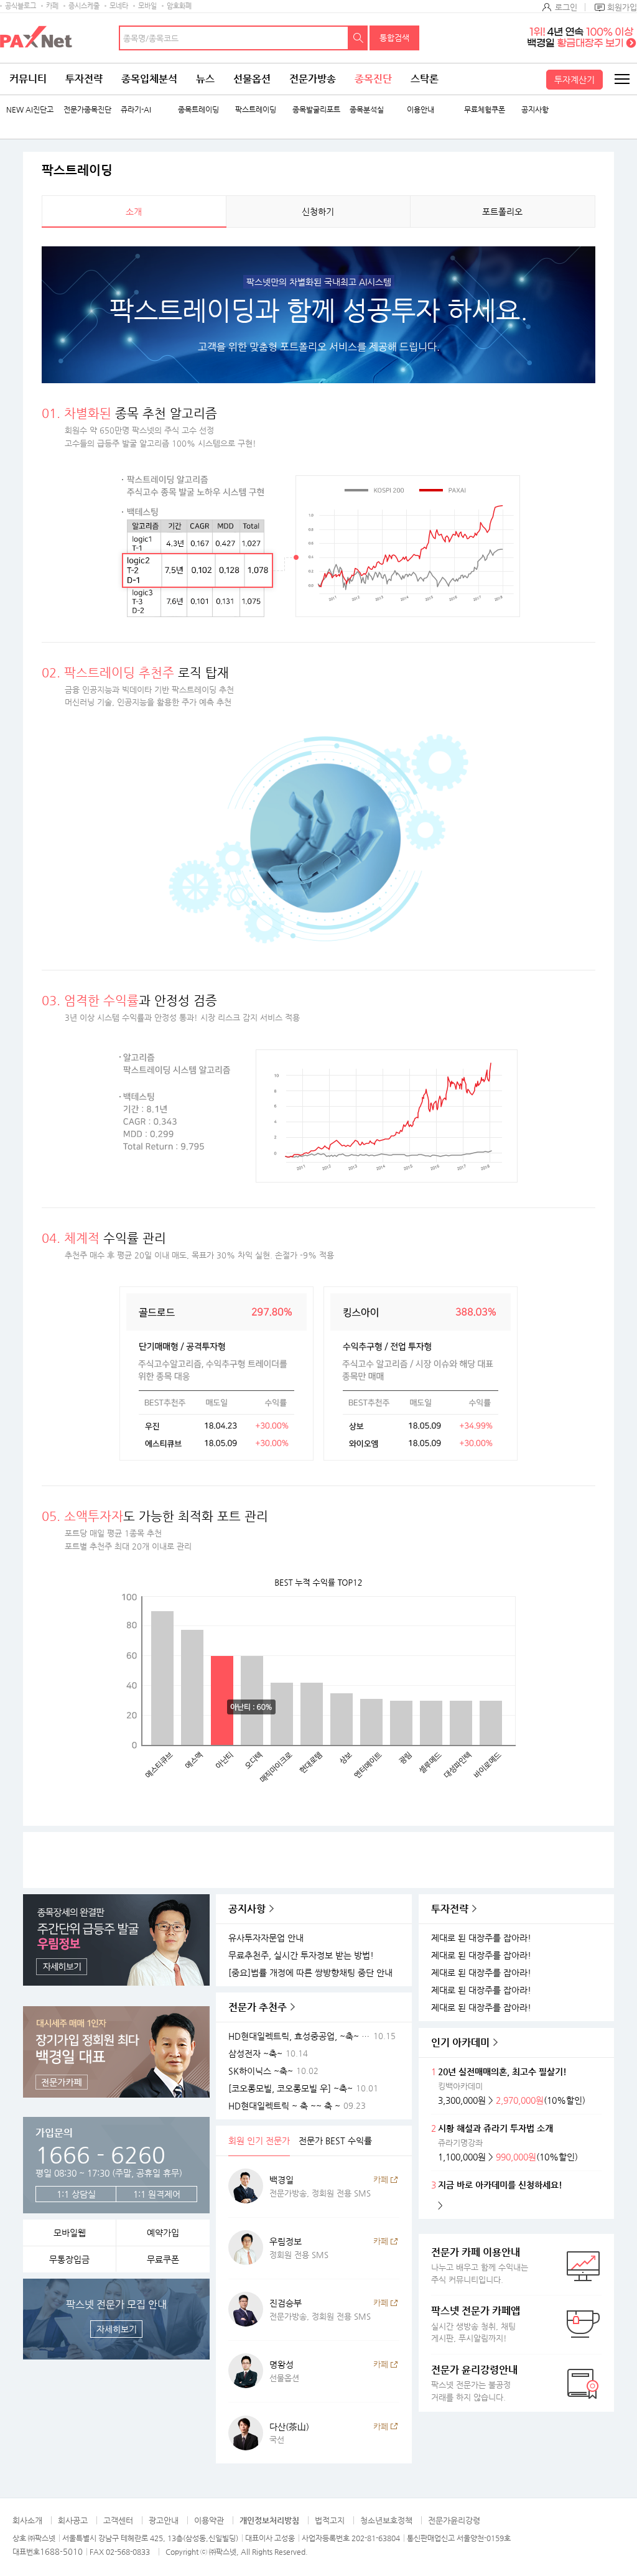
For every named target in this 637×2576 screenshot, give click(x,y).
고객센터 (118, 2520)
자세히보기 (117, 2329)
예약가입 (163, 2233)
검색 (358, 38)
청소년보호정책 (386, 2520)
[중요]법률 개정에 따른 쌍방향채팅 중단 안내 (310, 1973)
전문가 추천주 (258, 2007)
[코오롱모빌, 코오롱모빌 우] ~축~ (291, 2089)
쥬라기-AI (136, 110)
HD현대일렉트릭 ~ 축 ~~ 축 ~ (284, 2106)
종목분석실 (367, 110)
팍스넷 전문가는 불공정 (474, 2383)
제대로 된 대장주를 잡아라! (481, 1938)
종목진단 (373, 79)
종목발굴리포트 (316, 110)
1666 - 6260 (100, 2155)
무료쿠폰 (163, 2259)
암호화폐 (179, 6)
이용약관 (209, 2520)
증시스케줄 (84, 6)
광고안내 (164, 2520)
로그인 (566, 7)
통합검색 (394, 38)
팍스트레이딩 (256, 110)
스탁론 (425, 79)
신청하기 (318, 212)
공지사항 (535, 110)
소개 (134, 212)
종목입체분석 (149, 79)
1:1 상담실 (76, 2194)
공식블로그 (21, 6)
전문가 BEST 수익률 (335, 2141)
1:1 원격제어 (157, 2194)
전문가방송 (313, 79)
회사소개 (27, 2520)
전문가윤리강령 (454, 2520)
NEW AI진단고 (30, 110)
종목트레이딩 (198, 110)
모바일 (147, 6)
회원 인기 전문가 (259, 2141)
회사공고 (73, 2520)
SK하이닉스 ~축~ (261, 2071)
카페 (52, 6)
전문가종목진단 (87, 110)
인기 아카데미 (460, 2043)
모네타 (119, 6)
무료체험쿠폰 (485, 110)
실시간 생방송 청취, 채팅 (476, 2324)
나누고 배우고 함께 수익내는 (480, 2265)
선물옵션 (252, 79)
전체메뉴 (621, 79)
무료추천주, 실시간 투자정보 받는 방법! (301, 1955)
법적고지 (330, 2520)
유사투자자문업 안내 (266, 1938)
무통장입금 (69, 2259)
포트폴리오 (502, 212)
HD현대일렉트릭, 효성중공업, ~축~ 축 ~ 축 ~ (301, 2036)
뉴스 (205, 79)
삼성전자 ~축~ (255, 2054)
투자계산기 (574, 80)
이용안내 (421, 110)
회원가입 (622, 7)
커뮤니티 (28, 79)
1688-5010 (61, 2551)
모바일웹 (70, 2233)
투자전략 (84, 79)
